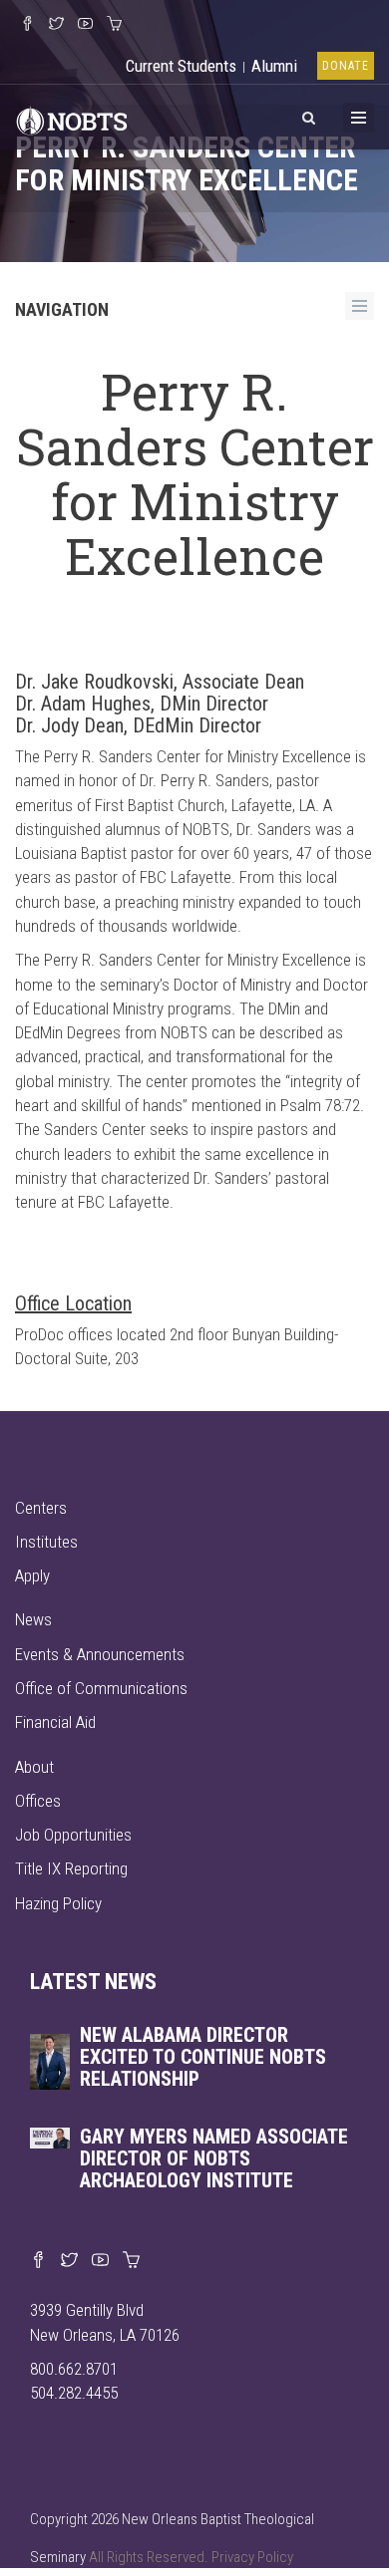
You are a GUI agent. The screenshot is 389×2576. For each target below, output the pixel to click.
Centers (41, 1508)
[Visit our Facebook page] (38, 2261)
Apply (32, 1575)
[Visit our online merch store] (114, 25)
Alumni (274, 66)
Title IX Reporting (71, 1868)
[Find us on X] (69, 2261)
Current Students (181, 66)
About (34, 1767)
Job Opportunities (73, 1835)
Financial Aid (55, 1722)
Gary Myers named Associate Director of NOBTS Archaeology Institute (214, 2158)
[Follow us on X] (56, 25)
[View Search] (308, 115)
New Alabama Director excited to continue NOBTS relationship (203, 2057)
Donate (346, 66)
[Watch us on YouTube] (85, 25)
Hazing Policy (58, 1903)
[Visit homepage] (72, 119)
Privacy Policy (252, 2557)
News (33, 1619)
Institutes (46, 1542)
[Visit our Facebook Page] (27, 25)
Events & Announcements (100, 1654)
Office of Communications (101, 1688)
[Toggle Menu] (359, 118)
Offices (38, 1801)
